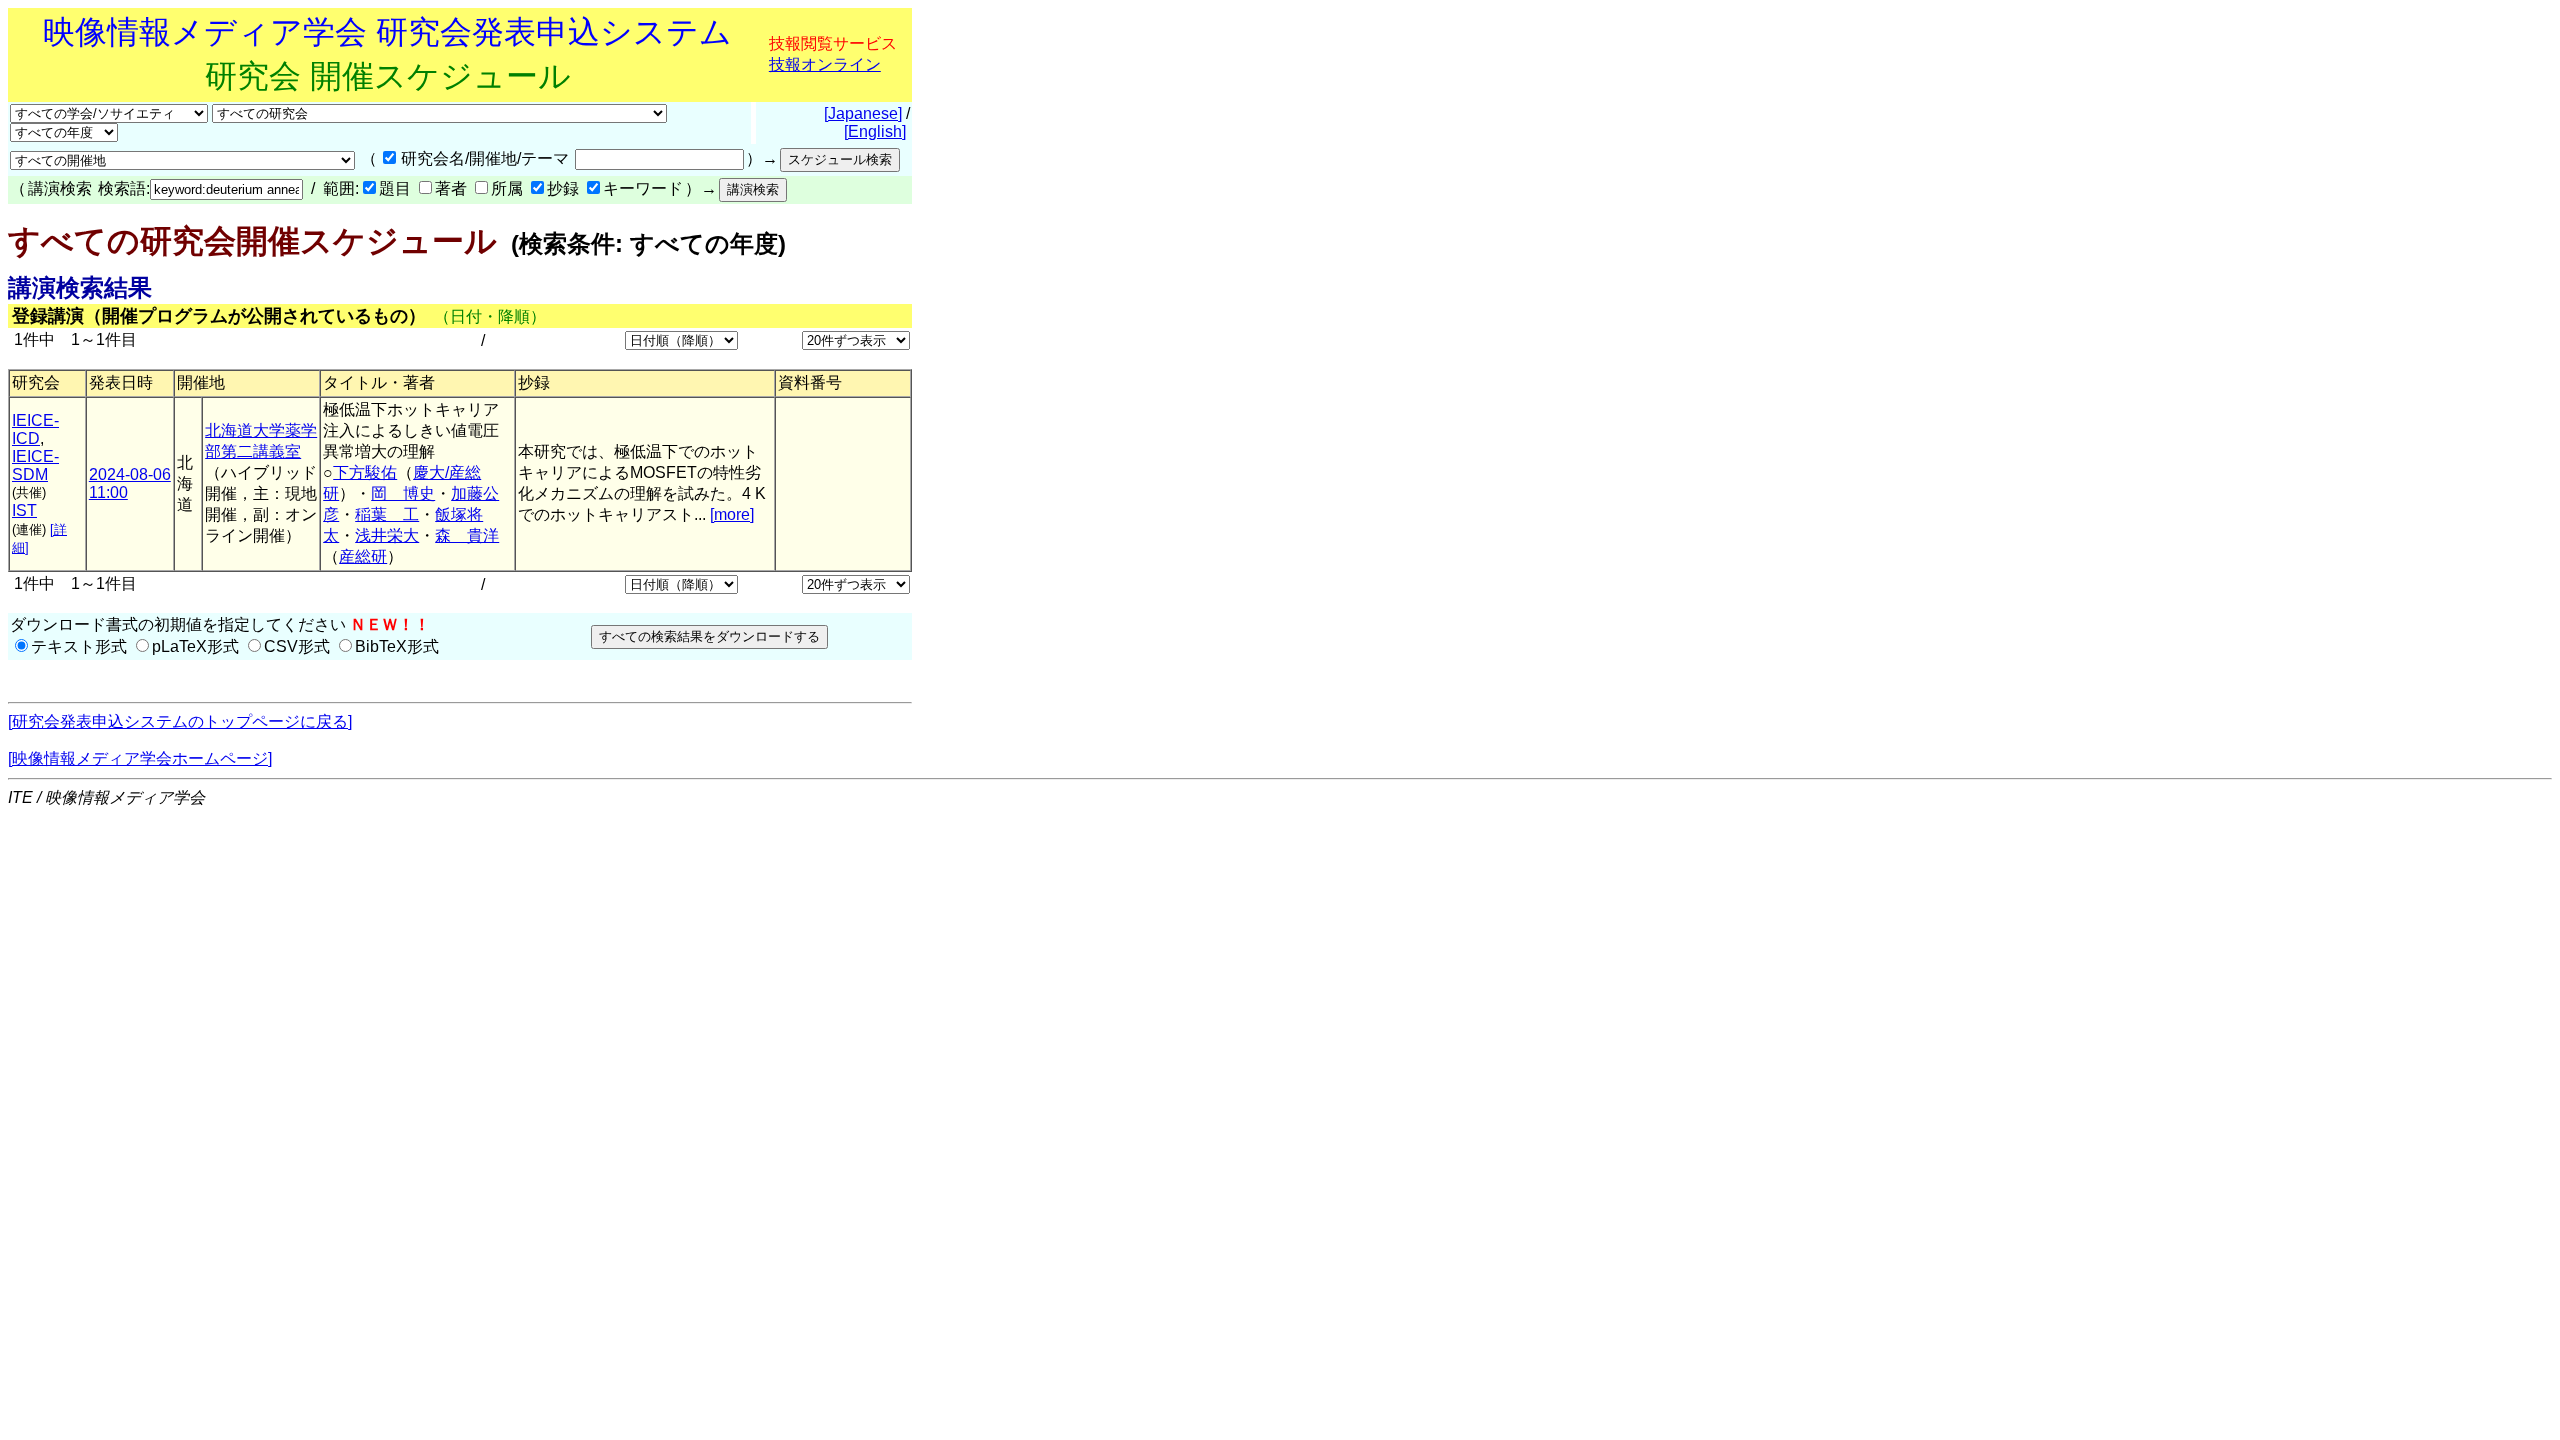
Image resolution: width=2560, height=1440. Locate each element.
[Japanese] (863, 113)
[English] (875, 131)
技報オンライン (825, 64)
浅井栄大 (387, 535)
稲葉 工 (387, 514)
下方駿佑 (365, 472)
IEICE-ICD (35, 429)
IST (24, 510)
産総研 (363, 556)
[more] (732, 514)
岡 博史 (403, 493)
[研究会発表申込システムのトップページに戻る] (180, 721)
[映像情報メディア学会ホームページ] (140, 758)
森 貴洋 (467, 535)
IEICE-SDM (35, 465)
